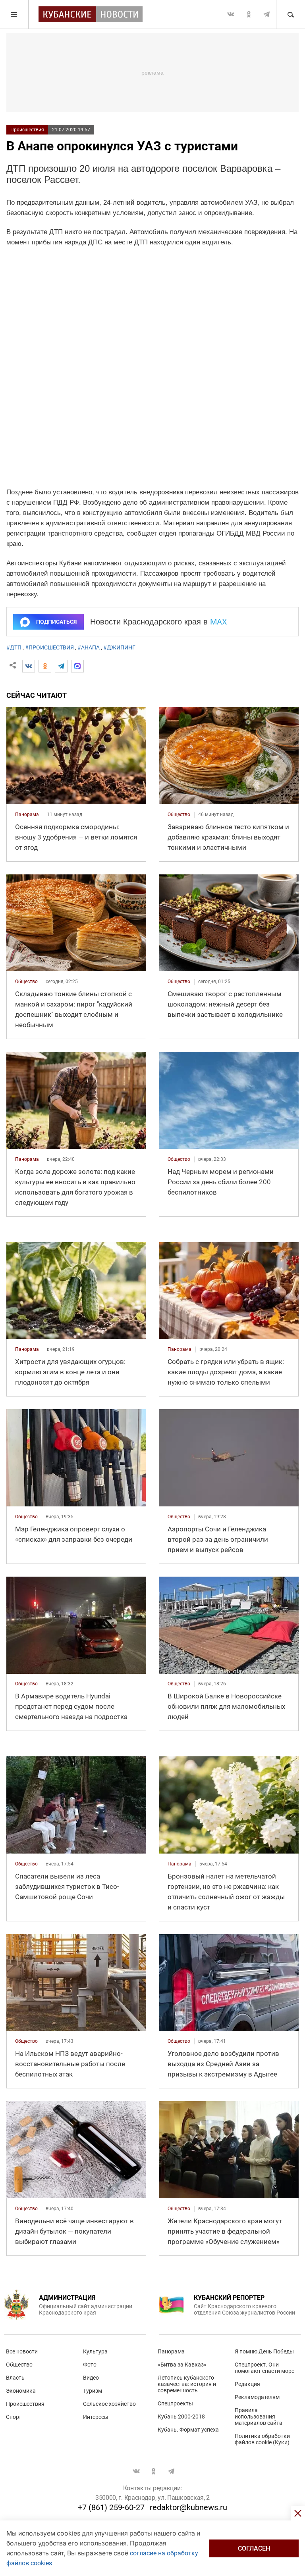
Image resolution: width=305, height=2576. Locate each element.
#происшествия (49, 647)
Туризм (93, 2391)
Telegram (266, 14)
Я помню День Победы (264, 2351)
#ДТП (14, 647)
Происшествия (27, 130)
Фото (90, 2365)
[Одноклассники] (45, 666)
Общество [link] (179, 814)
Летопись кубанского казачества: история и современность (187, 2384)
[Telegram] (61, 666)
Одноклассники (249, 14)
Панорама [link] (27, 814)
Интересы (96, 2417)
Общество (19, 2365)
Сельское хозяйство (109, 2404)
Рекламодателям (257, 2397)
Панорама (171, 2351)
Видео (91, 2378)
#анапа (89, 647)
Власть (15, 2378)
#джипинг (119, 647)
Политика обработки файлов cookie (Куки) (262, 2439)
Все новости (22, 2351)
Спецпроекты (175, 2403)
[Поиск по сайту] (290, 14)
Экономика (21, 2391)
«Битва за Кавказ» (182, 2365)
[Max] (77, 666)
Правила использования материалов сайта (259, 2417)
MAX (219, 622)
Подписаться (56, 622)
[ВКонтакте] (29, 666)
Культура (95, 2351)
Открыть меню (14, 14)
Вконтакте (231, 14)
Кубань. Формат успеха (188, 2430)
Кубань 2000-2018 (181, 2417)
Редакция (247, 2384)
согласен (254, 2548)
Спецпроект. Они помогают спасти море (264, 2368)
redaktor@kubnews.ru (188, 2507)
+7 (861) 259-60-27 (111, 2507)
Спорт (14, 2417)
